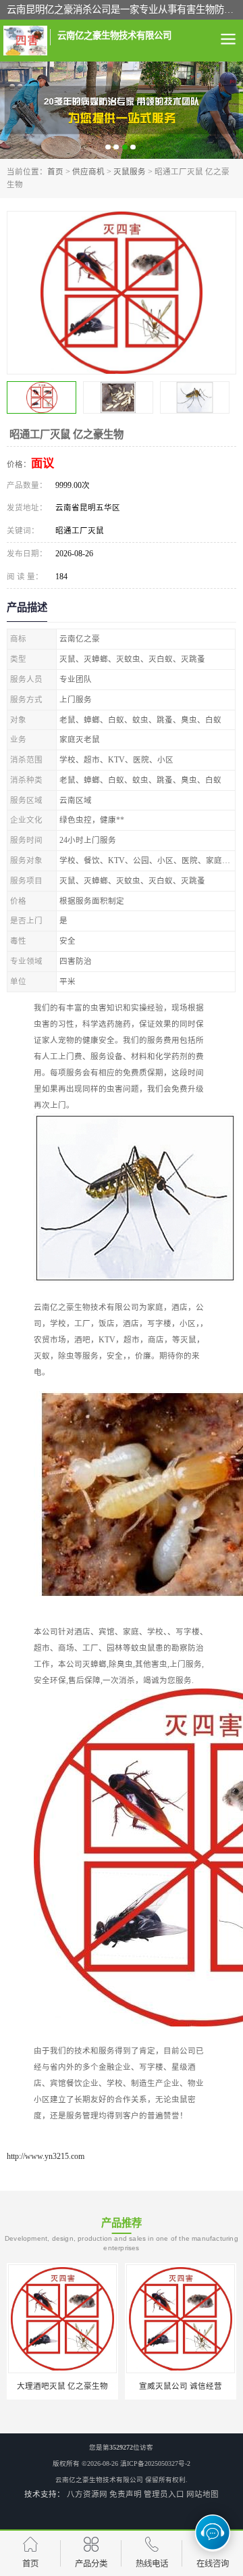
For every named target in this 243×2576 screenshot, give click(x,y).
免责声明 (126, 2494)
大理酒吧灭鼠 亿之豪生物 (62, 2386)
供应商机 (88, 172)
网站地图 (202, 2494)
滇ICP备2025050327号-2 (155, 2463)
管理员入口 (164, 2494)
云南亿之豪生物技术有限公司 (99, 2480)
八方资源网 (87, 2494)
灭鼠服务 (130, 172)
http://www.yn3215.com (46, 2156)
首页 (55, 172)
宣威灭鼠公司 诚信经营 (181, 2386)
